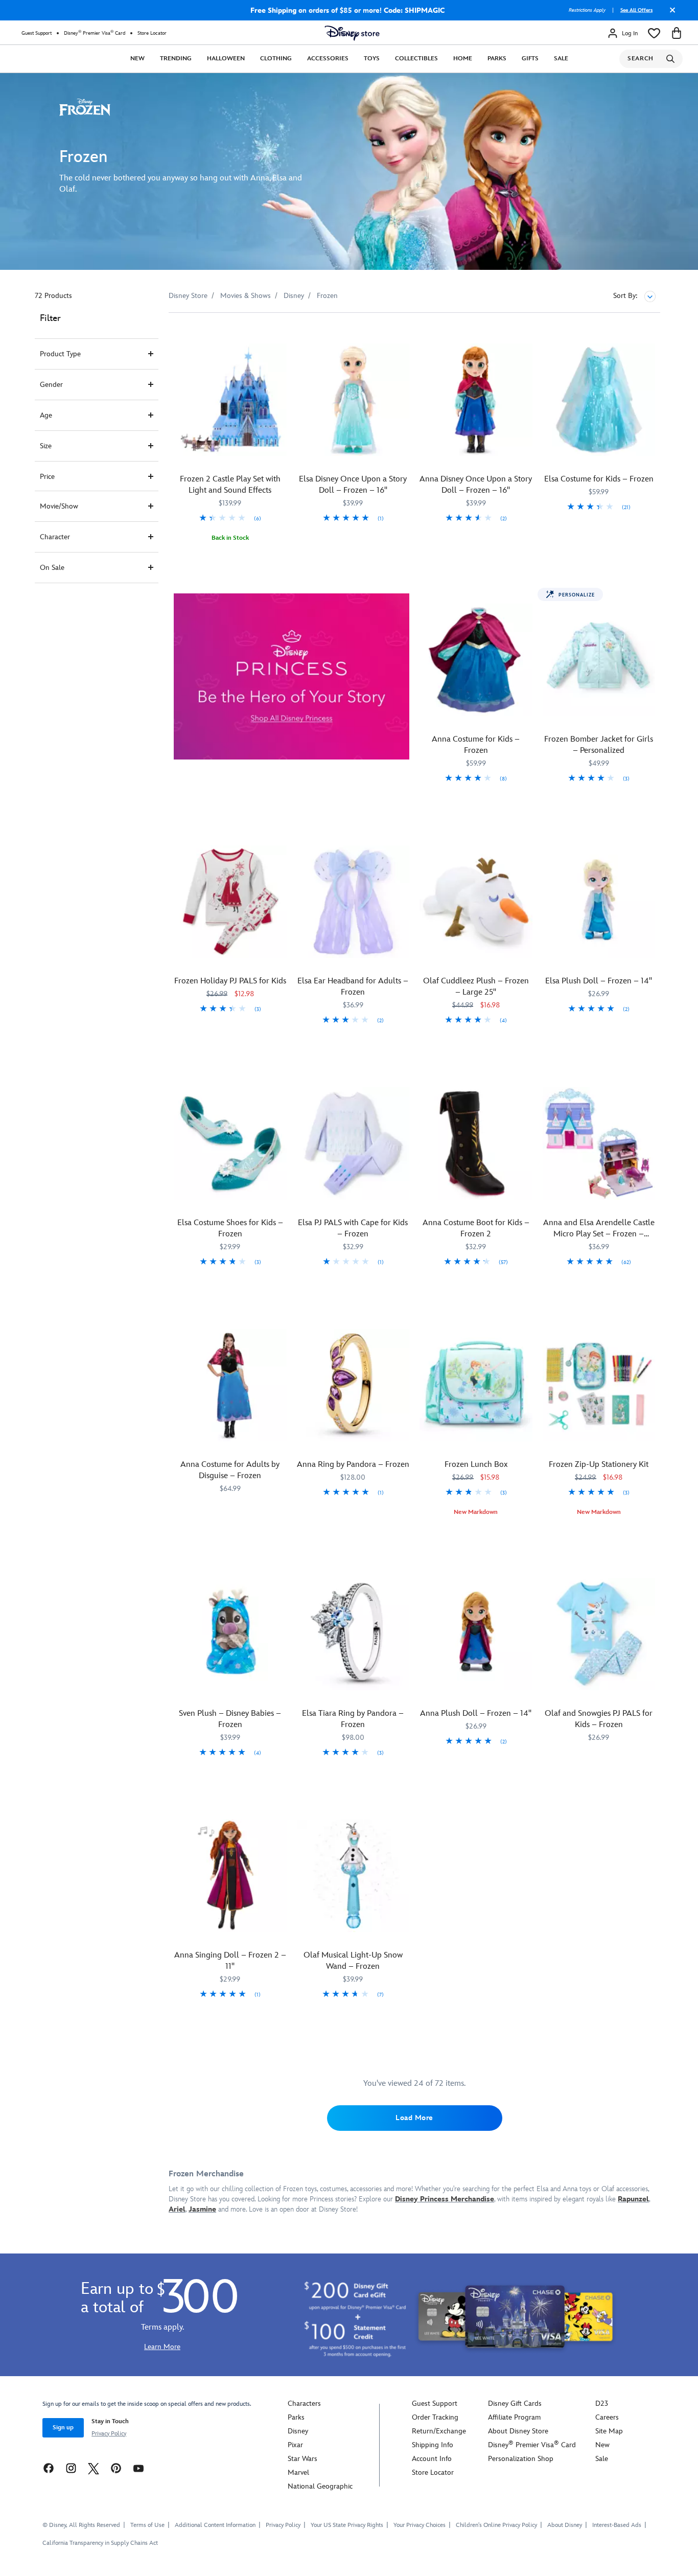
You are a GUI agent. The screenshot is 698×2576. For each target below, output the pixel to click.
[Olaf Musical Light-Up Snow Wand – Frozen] (353, 1876)
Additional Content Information (215, 2525)
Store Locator (152, 33)
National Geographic (320, 2486)
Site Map (609, 2431)
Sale (561, 59)
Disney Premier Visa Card (95, 33)
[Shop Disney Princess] (292, 677)
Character (55, 537)
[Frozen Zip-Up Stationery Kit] (599, 1385)
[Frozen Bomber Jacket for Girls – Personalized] (599, 660)
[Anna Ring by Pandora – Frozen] (353, 1385)
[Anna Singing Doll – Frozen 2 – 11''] (230, 1876)
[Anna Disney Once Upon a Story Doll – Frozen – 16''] (476, 400)
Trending (176, 59)
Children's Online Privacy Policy (496, 2525)
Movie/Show (59, 506)
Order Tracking (435, 2417)
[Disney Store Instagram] (71, 2468)
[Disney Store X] (94, 2468)
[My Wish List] (654, 33)
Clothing (276, 59)
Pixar (295, 2445)
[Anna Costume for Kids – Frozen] (476, 660)
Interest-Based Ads (617, 2525)
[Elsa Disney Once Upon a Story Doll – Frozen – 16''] (353, 400)
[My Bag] (677, 33)
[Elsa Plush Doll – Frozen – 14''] (599, 902)
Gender (51, 385)
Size (46, 446)
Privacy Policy (109, 2434)
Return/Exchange (439, 2431)
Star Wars (303, 2459)
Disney (298, 2431)
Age (46, 415)
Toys (372, 59)
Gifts (530, 59)
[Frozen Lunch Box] (476, 1385)
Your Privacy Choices (420, 2525)
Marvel (298, 2472)
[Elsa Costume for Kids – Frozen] (599, 400)
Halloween (226, 59)
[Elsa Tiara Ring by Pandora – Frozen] (353, 1634)
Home (463, 59)
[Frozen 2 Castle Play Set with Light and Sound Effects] (230, 400)
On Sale (52, 568)
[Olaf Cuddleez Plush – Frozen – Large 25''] (476, 902)
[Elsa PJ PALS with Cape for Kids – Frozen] (353, 1144)
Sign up (63, 2428)
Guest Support (37, 33)
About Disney (565, 2525)
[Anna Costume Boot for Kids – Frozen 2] (476, 1144)
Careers (607, 2417)
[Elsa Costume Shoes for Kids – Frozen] (230, 1144)
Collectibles (416, 59)
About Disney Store (518, 2431)
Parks (497, 59)
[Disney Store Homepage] (352, 33)
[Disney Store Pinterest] (116, 2468)
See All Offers (636, 10)
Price (47, 477)
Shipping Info (433, 2445)
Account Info (432, 2459)
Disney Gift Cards (515, 2403)
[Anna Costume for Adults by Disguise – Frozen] (230, 1385)
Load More (414, 2118)
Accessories (328, 59)
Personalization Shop (521, 2459)
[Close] (670, 14)
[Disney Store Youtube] (138, 2468)
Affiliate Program (514, 2417)
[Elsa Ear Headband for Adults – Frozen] (353, 902)
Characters (304, 2403)
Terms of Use (147, 2525)
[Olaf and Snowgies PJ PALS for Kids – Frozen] (599, 1634)
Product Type (60, 354)
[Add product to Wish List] (280, 335)
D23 (602, 2403)
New (137, 59)
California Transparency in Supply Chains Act (100, 2543)
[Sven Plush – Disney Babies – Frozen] (230, 1634)
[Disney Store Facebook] (49, 2468)
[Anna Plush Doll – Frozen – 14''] (476, 1634)
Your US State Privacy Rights (347, 2525)
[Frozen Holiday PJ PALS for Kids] (230, 902)
